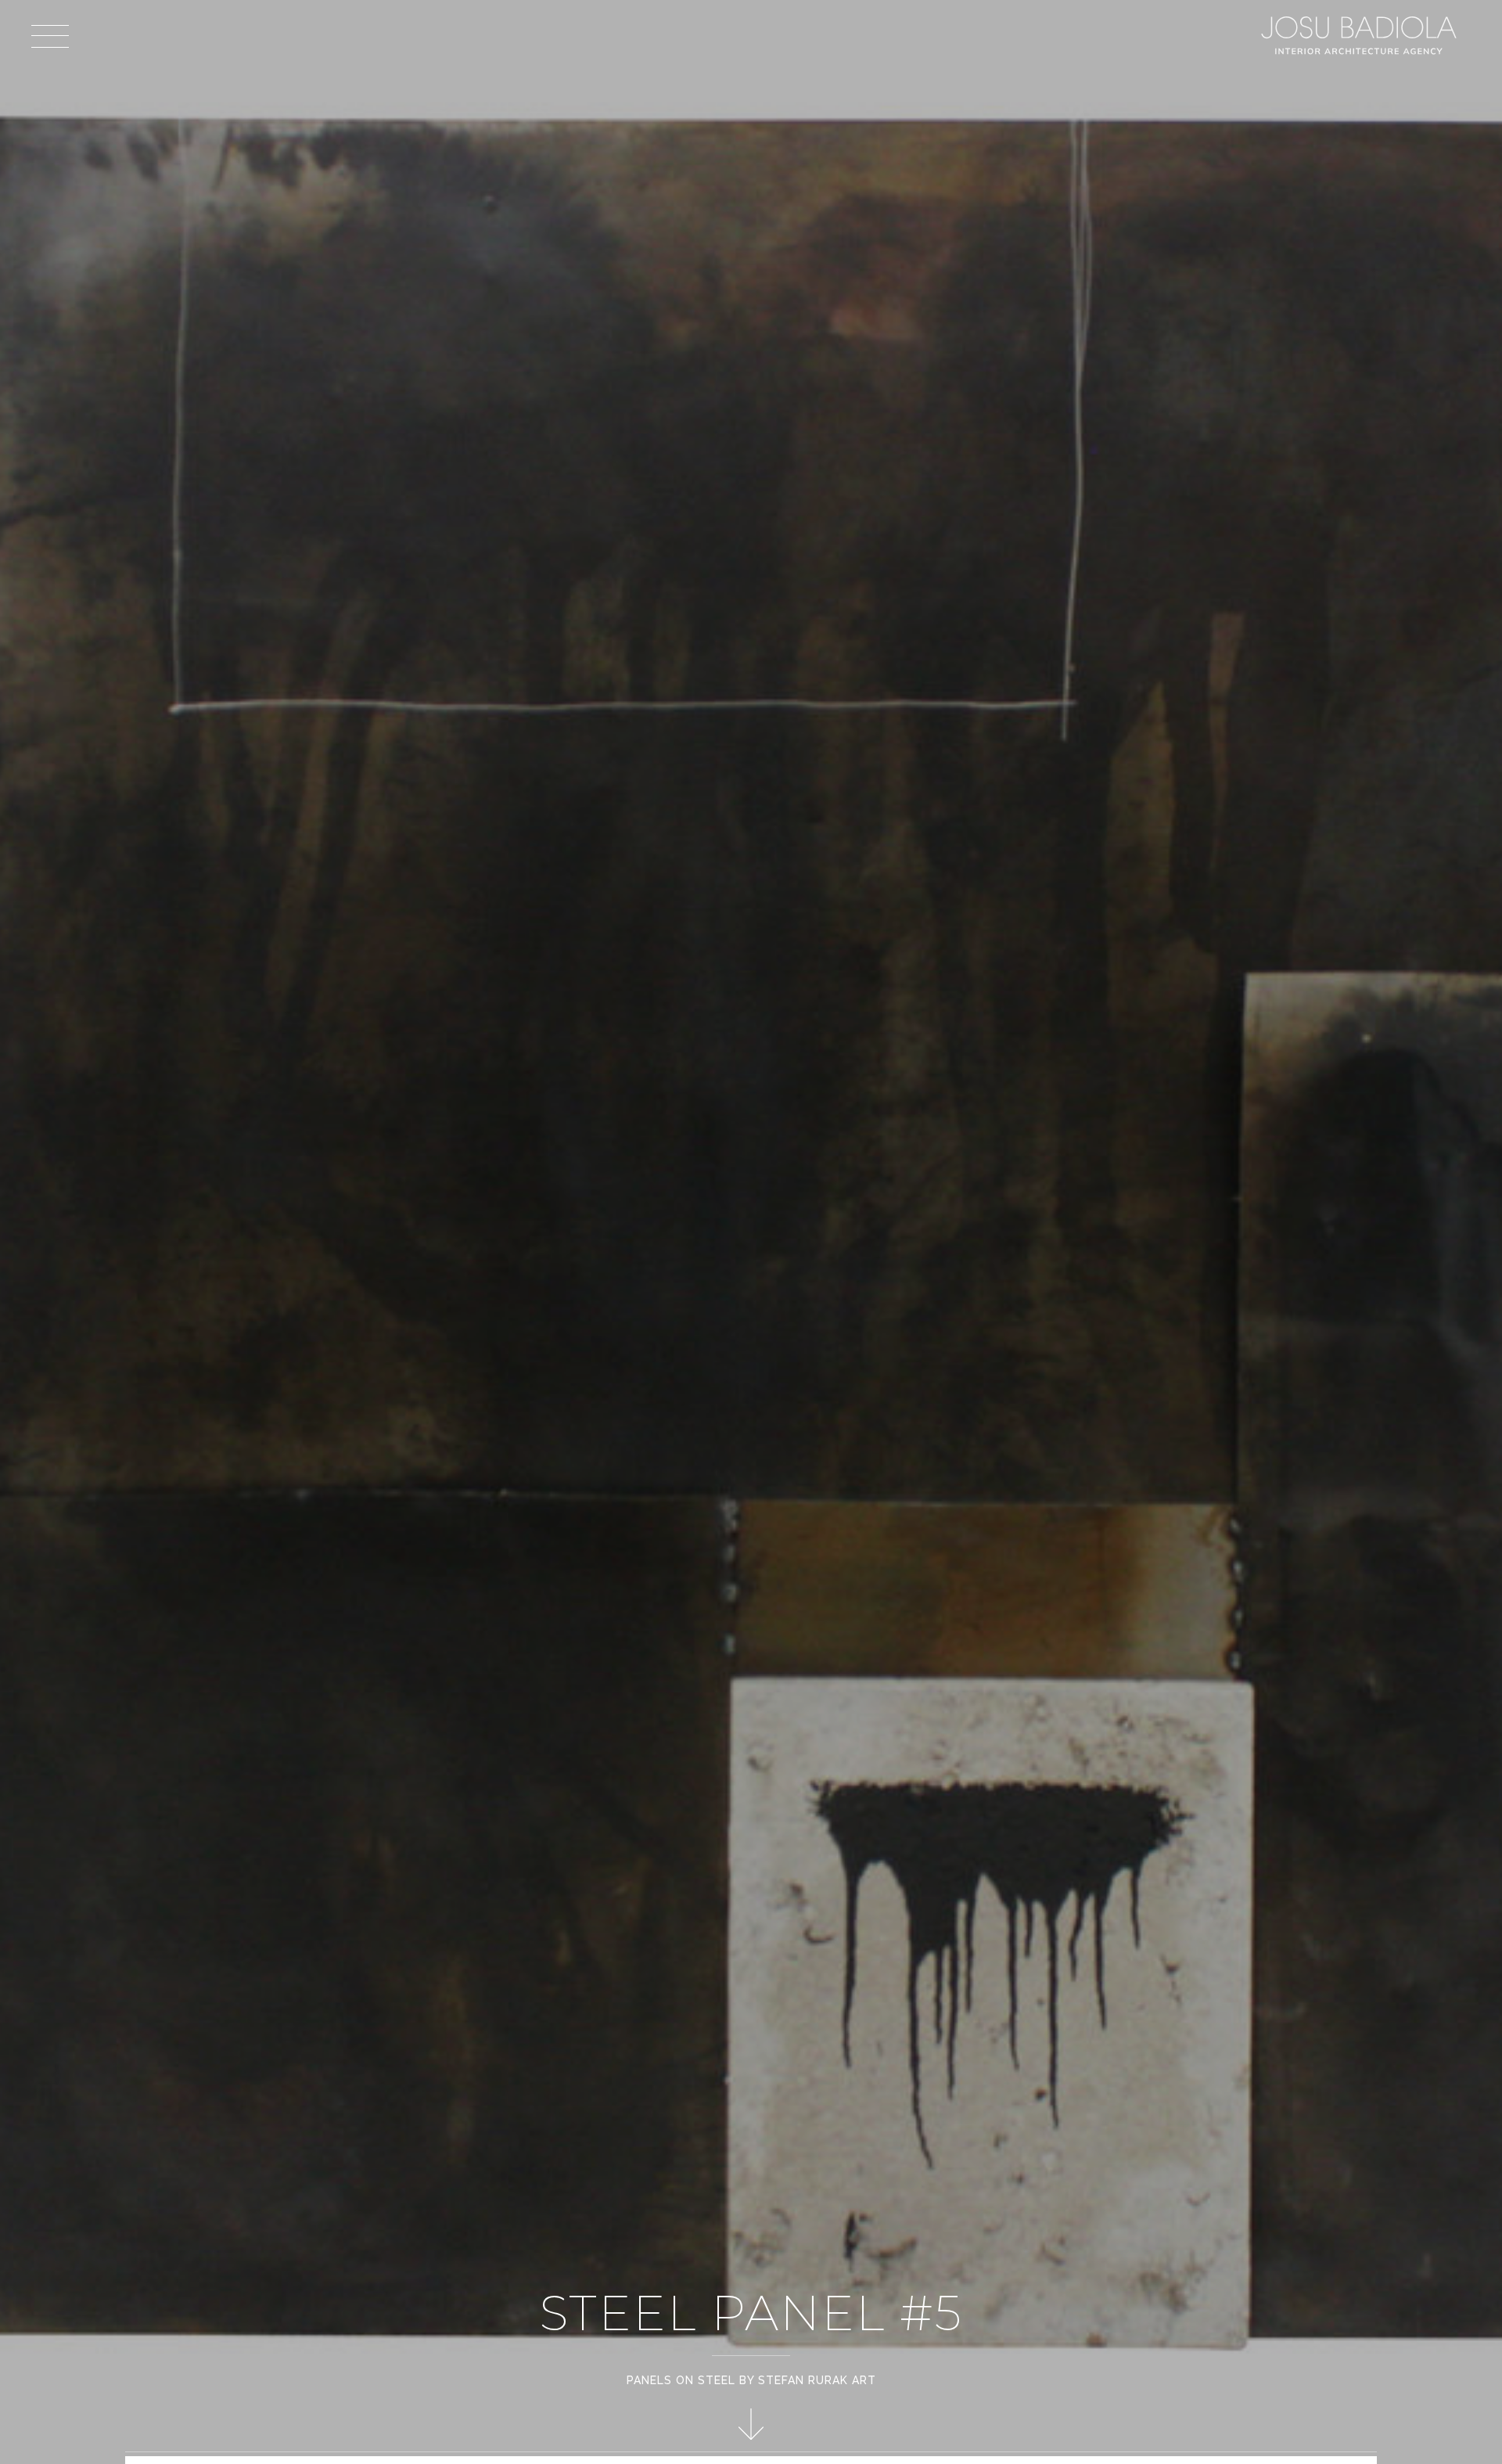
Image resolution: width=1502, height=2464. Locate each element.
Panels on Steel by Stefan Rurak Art (751, 2380)
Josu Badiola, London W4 (1361, 35)
